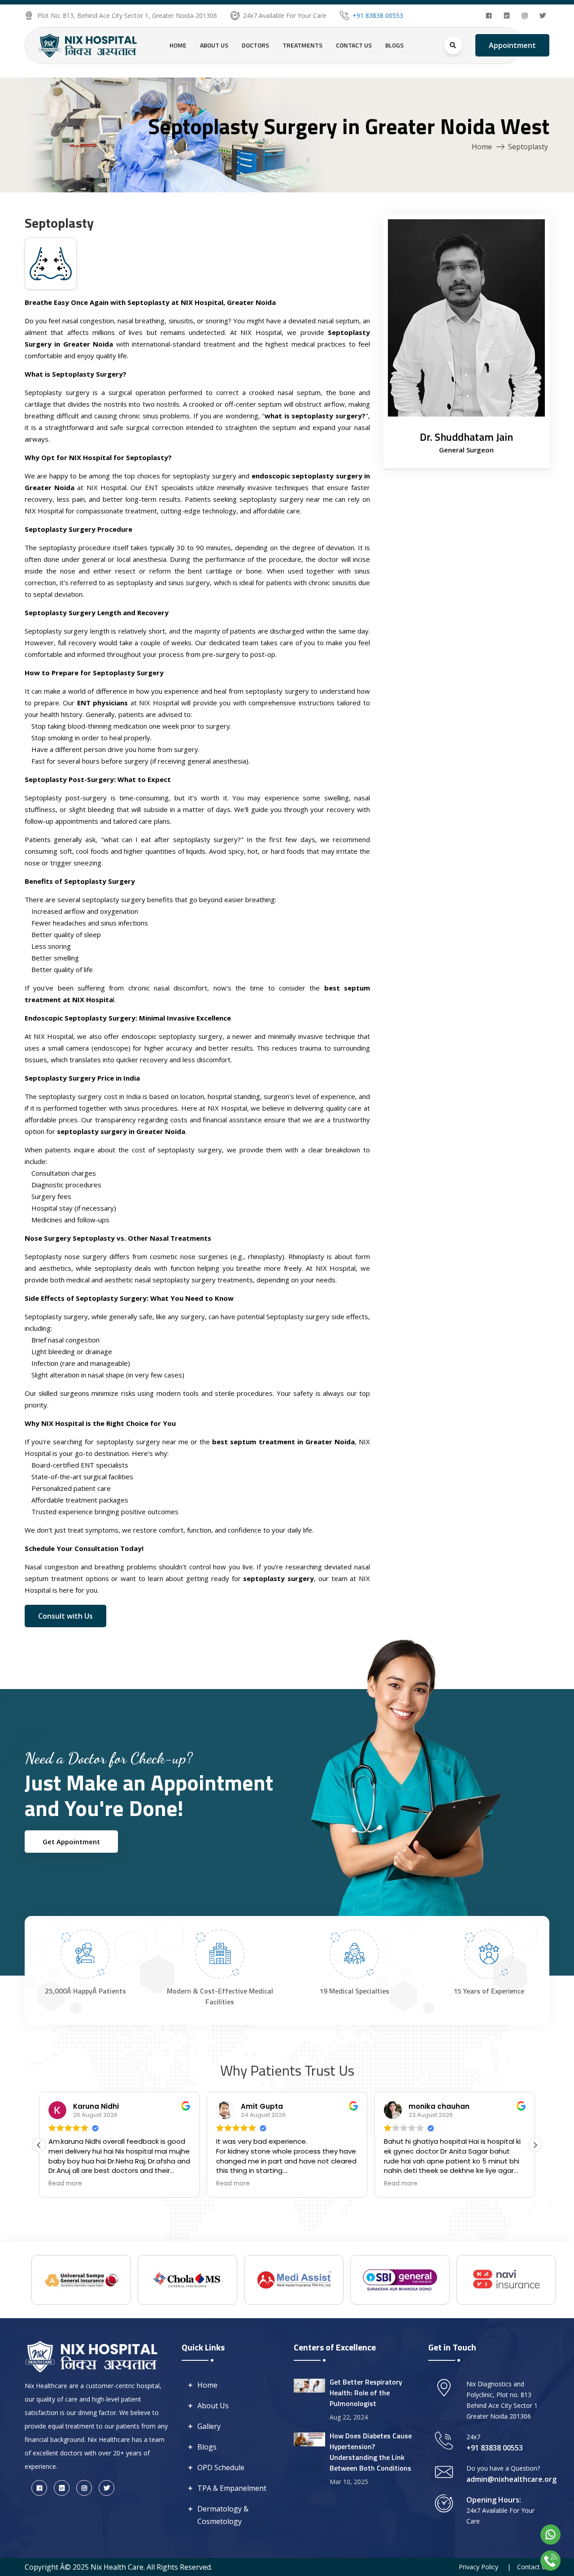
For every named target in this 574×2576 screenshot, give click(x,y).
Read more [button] (65, 2184)
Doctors (255, 45)
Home (178, 45)
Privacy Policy (478, 2567)
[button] (535, 2145)
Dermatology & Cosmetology (223, 2515)
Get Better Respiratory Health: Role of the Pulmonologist (366, 2393)
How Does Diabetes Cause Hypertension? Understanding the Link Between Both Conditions (371, 2452)
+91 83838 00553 (378, 15)
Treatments (302, 45)
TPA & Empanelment (232, 2488)
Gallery (209, 2426)
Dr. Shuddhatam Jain (466, 437)
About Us (214, 45)
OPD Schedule (221, 2467)
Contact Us (354, 45)
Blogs (394, 45)
